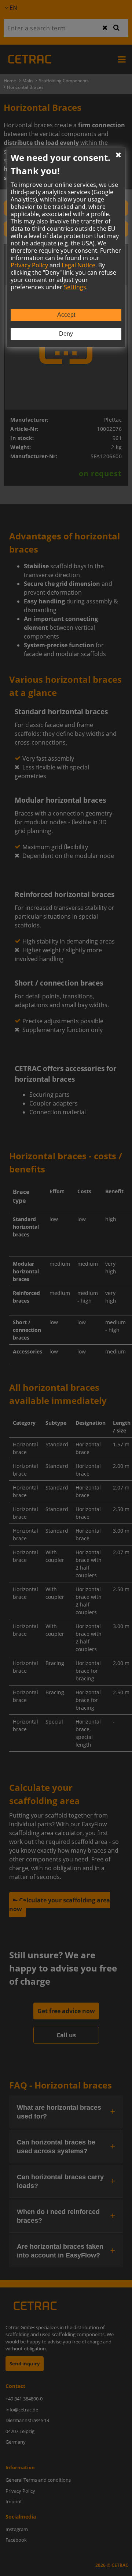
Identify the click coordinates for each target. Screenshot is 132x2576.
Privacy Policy (29, 265)
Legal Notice (78, 265)
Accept (66, 315)
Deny (66, 334)
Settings (75, 287)
